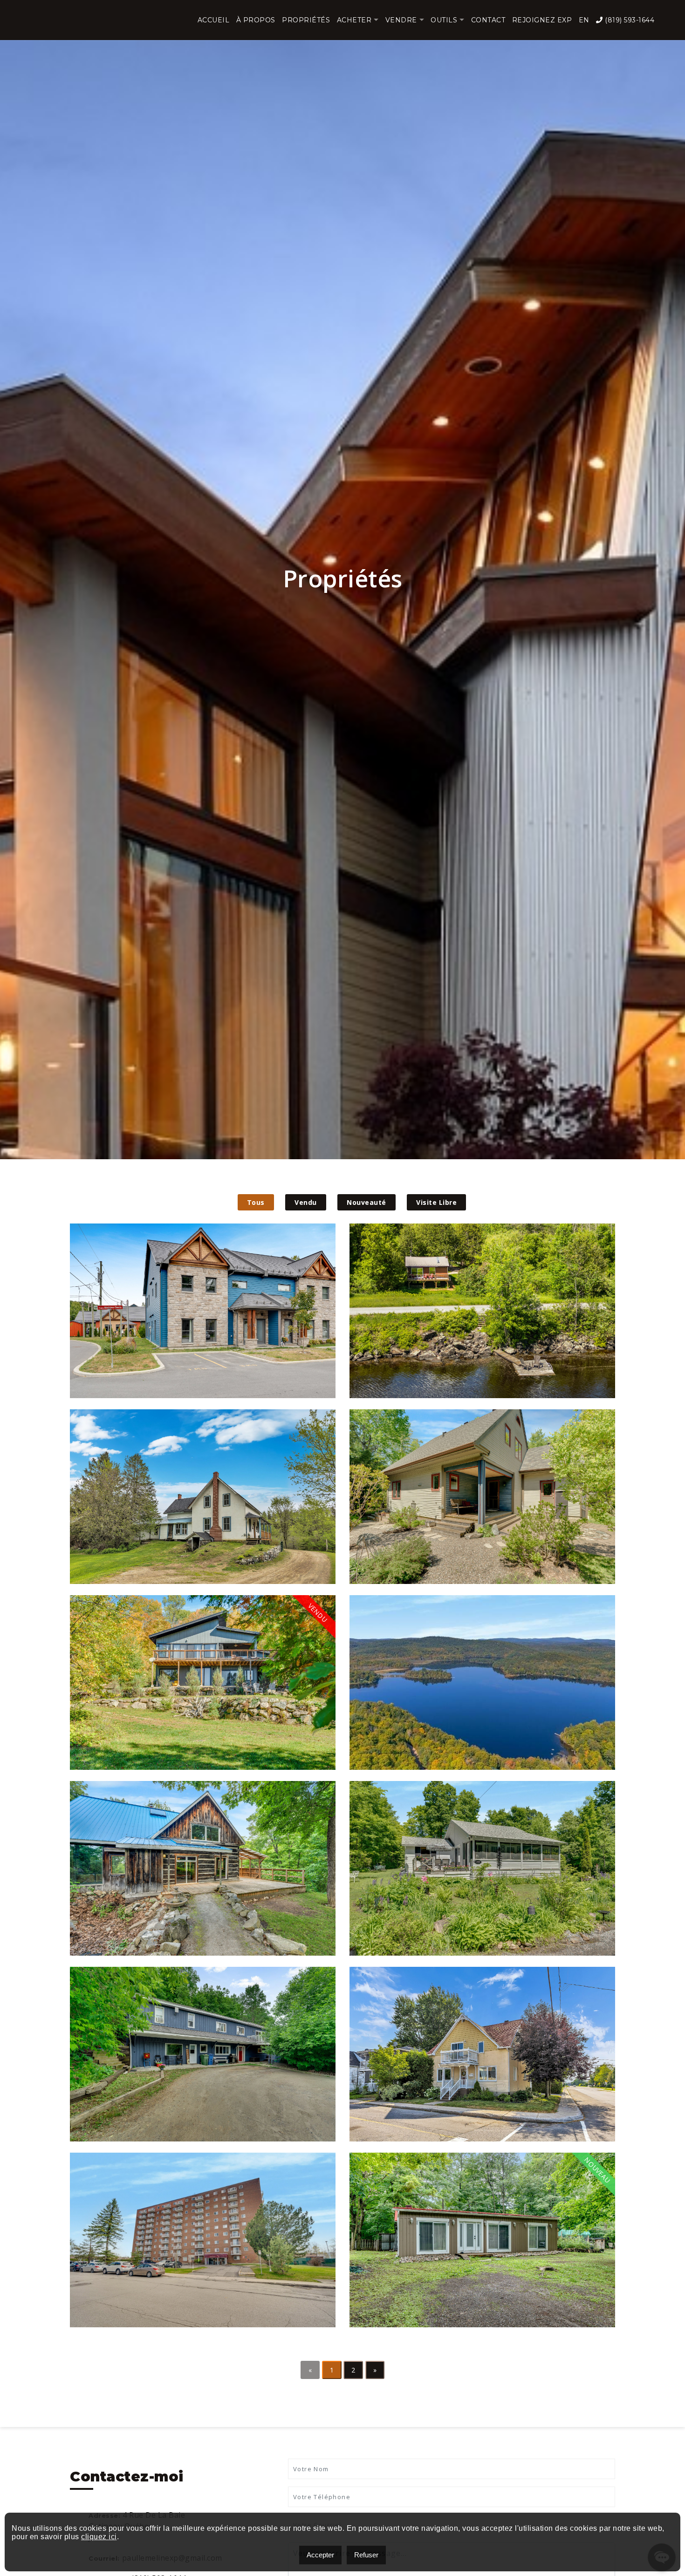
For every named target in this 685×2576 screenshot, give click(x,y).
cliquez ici (99, 2537)
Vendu (306, 1202)
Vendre (401, 20)
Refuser (366, 2555)
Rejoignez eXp (542, 20)
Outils (444, 20)
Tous (256, 1202)
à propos (256, 20)
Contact (488, 20)
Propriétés (306, 20)
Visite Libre (436, 1202)
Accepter (320, 2555)
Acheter (354, 20)
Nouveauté (366, 1202)
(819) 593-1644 (629, 20)
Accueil (214, 20)
